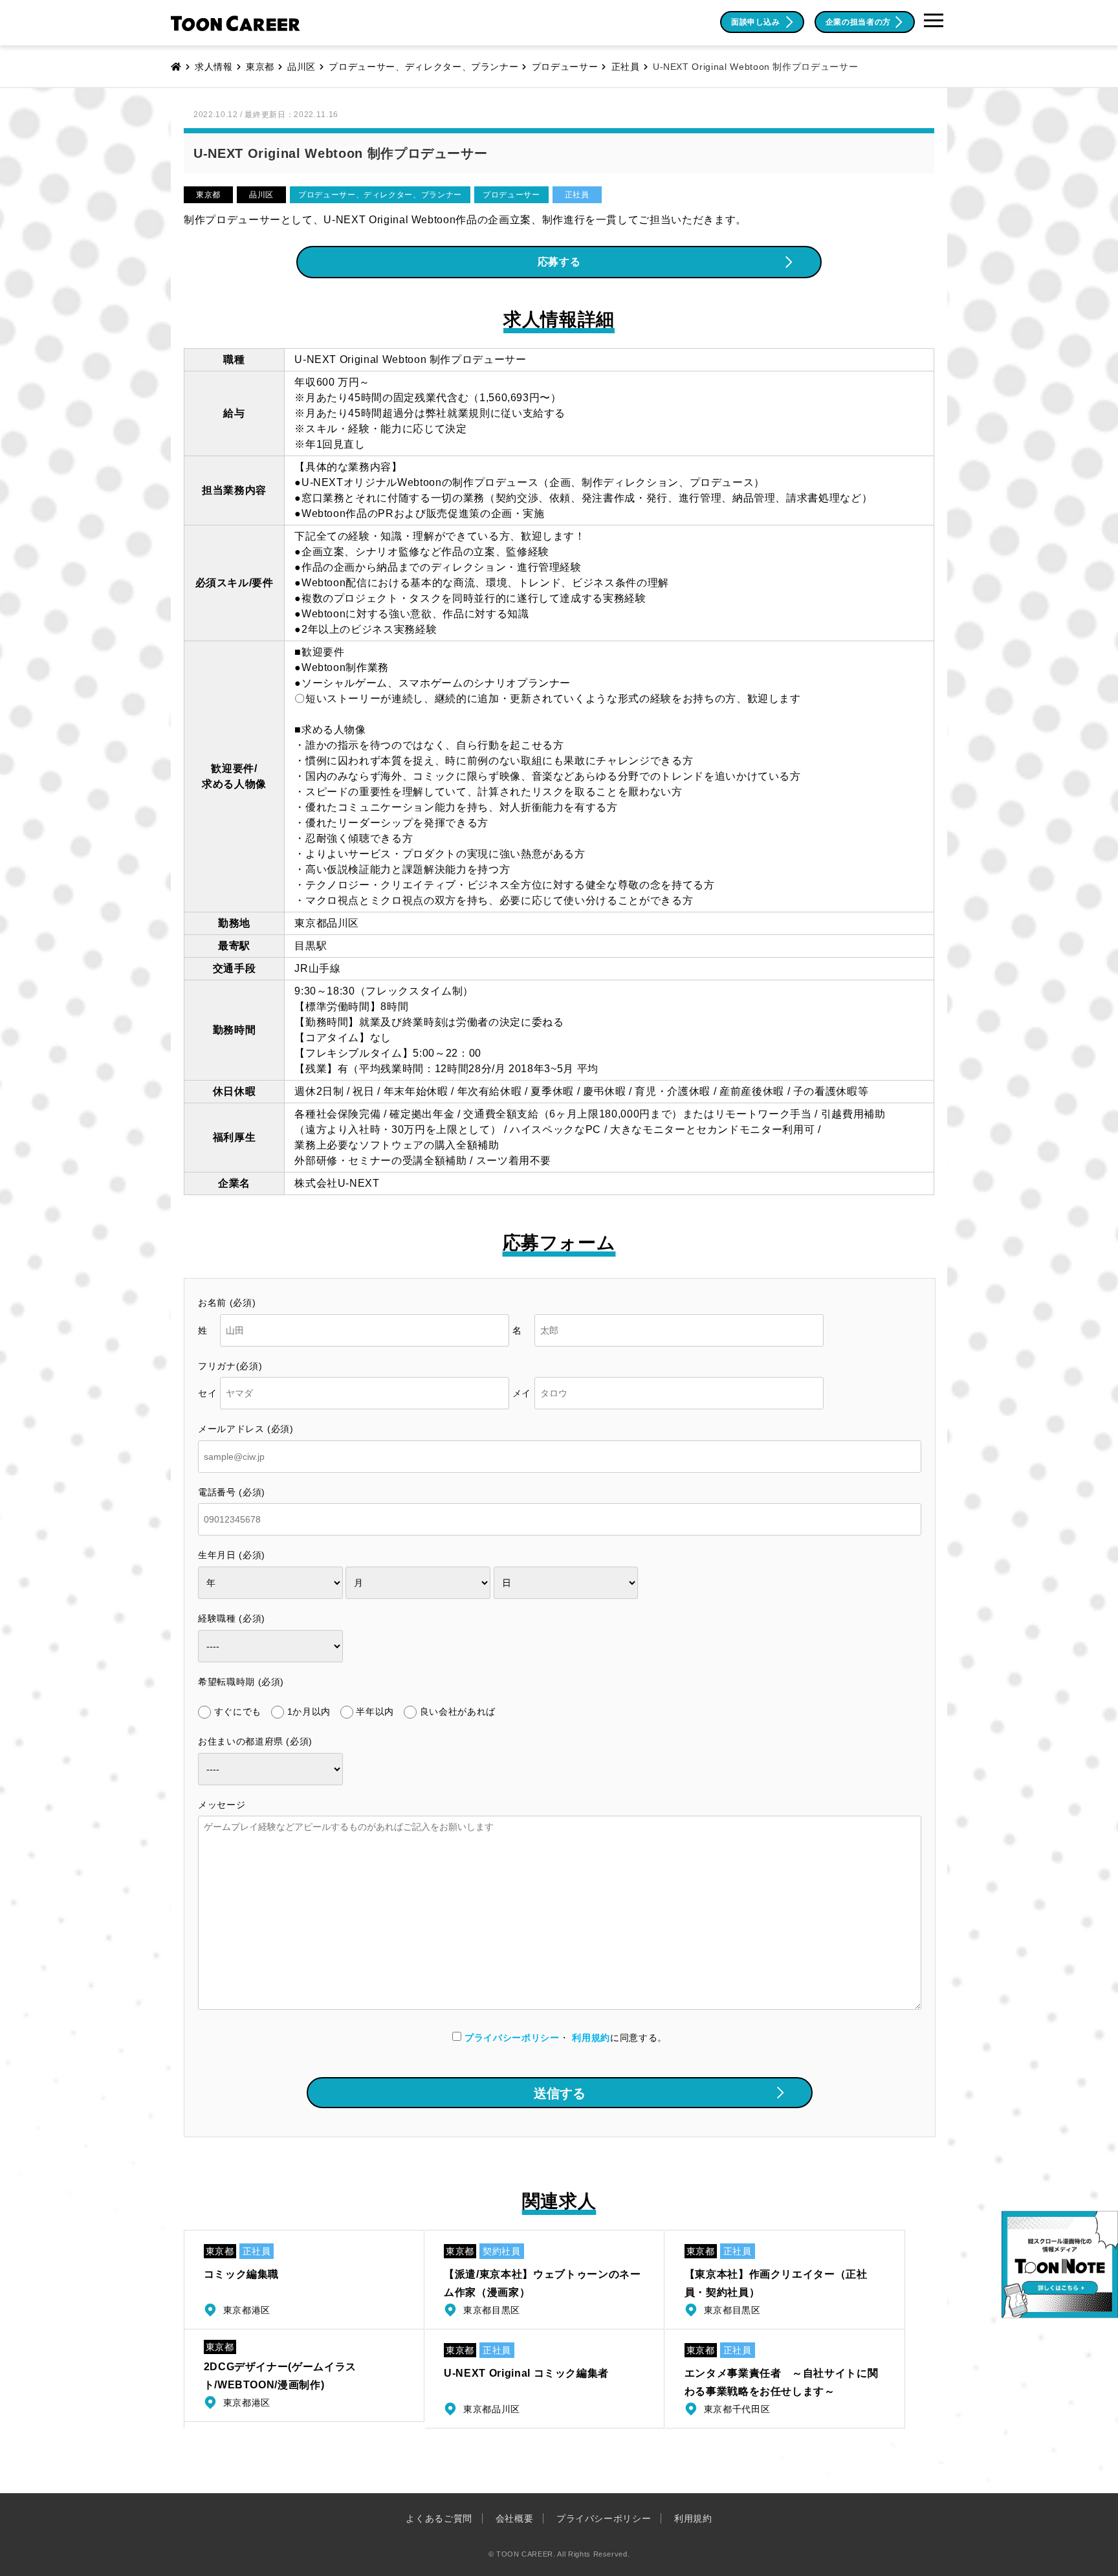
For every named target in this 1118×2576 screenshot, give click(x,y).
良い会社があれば (458, 1712)
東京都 (208, 195)
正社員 (577, 195)
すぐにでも (238, 1712)
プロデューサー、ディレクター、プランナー (380, 195)
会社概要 (515, 2518)
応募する (559, 262)
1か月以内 (309, 1712)
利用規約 (591, 2038)
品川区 (261, 195)
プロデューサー (511, 195)
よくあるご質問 (439, 2518)
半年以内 (375, 1712)
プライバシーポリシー (512, 2038)
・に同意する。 (566, 2038)
